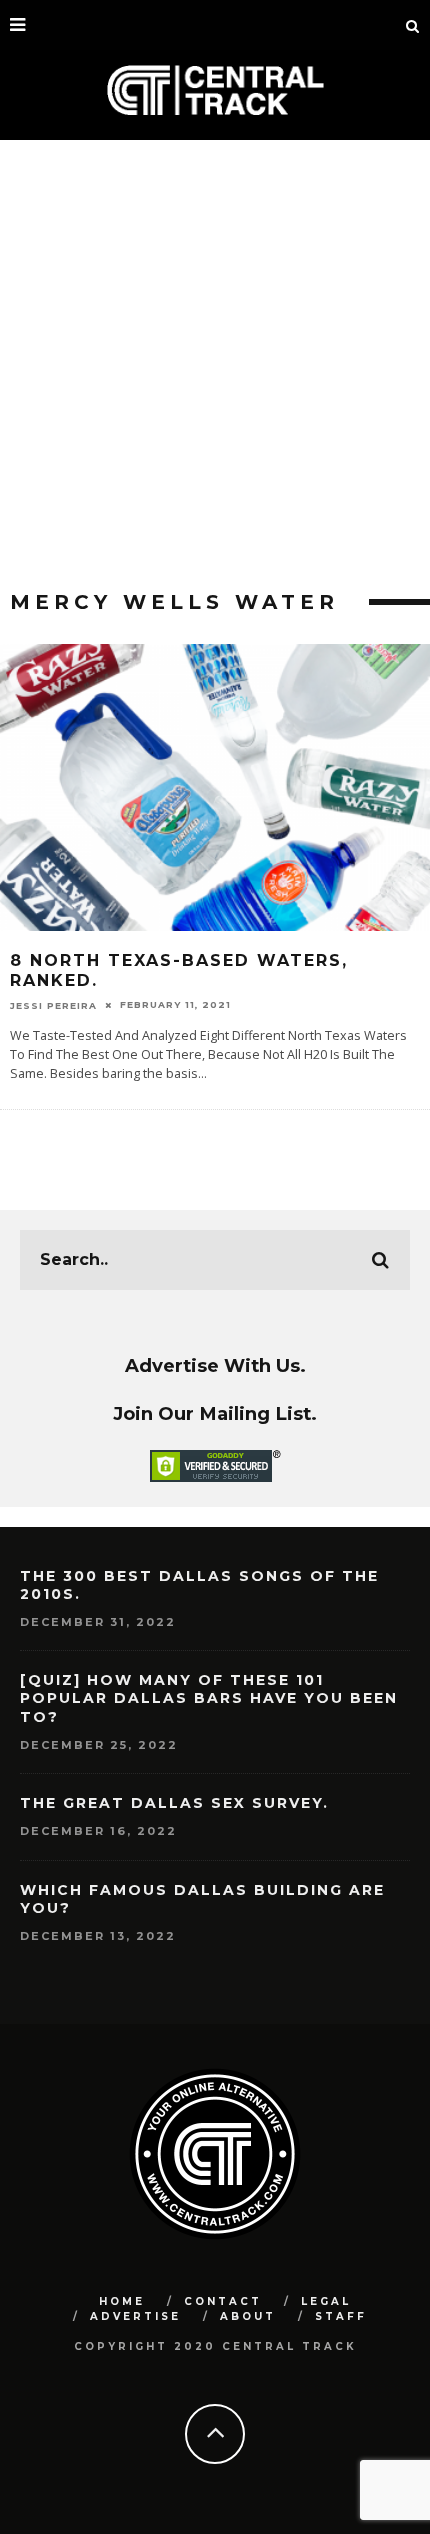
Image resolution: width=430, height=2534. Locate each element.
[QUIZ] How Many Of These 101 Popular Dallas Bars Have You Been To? (209, 1698)
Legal (326, 2301)
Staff (341, 2316)
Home (122, 2301)
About (248, 2316)
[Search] (413, 25)
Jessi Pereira (53, 1004)
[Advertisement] (215, 365)
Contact (223, 2301)
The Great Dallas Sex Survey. (174, 1803)
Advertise (135, 2316)
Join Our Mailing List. (215, 1413)
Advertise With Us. (215, 1365)
